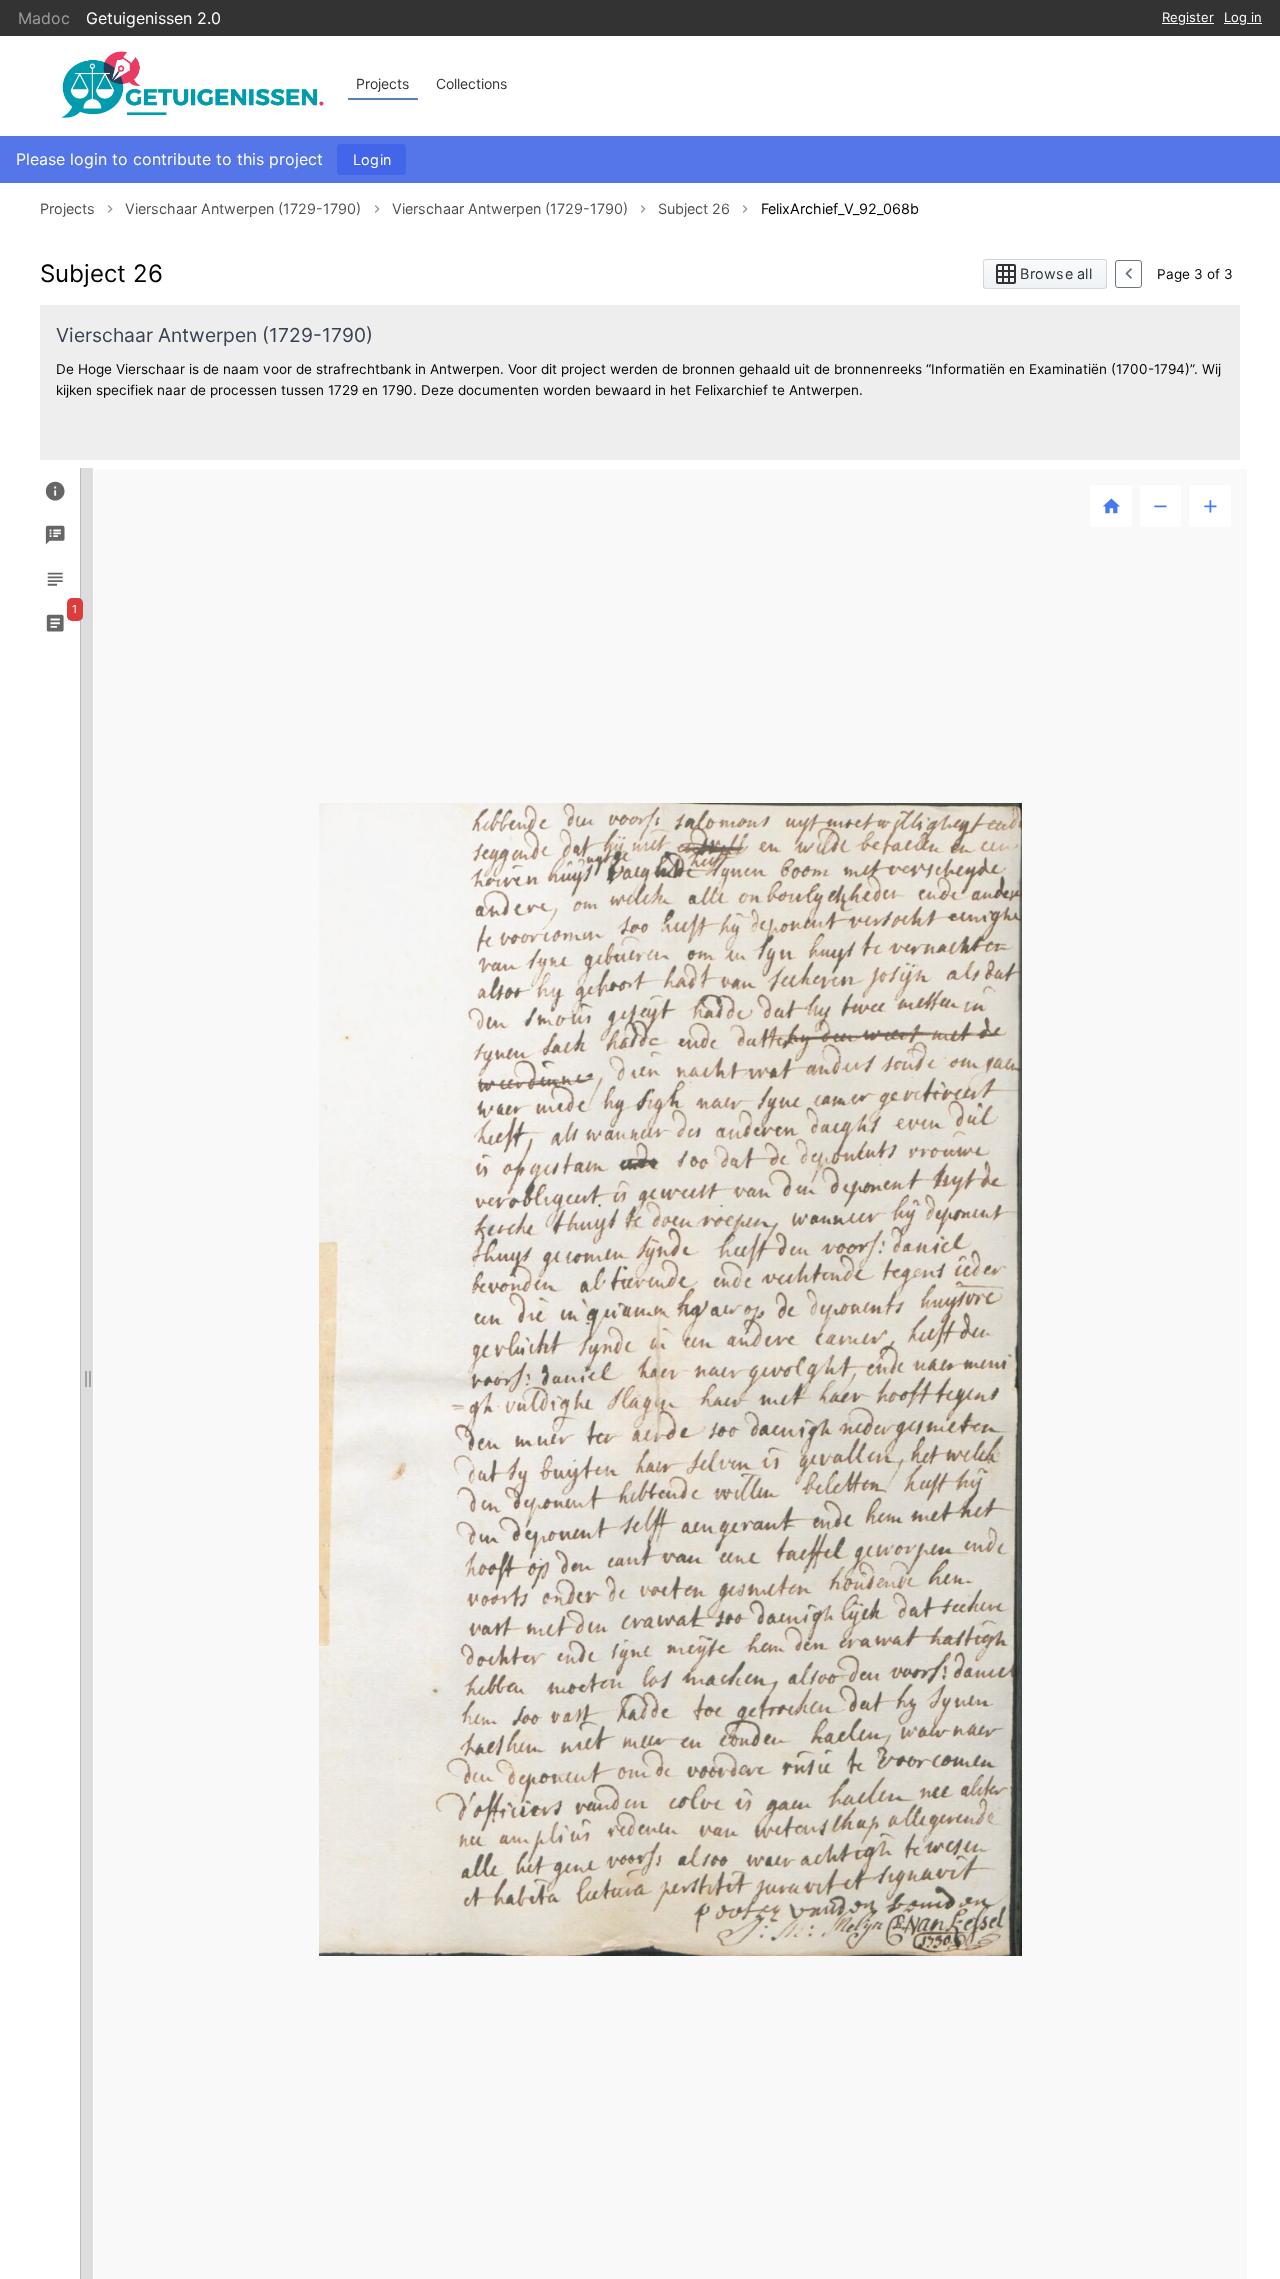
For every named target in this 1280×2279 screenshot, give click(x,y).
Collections (471, 83)
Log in (1243, 17)
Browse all (1056, 273)
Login (372, 159)
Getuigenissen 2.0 (153, 18)
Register (1188, 17)
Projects (382, 83)
